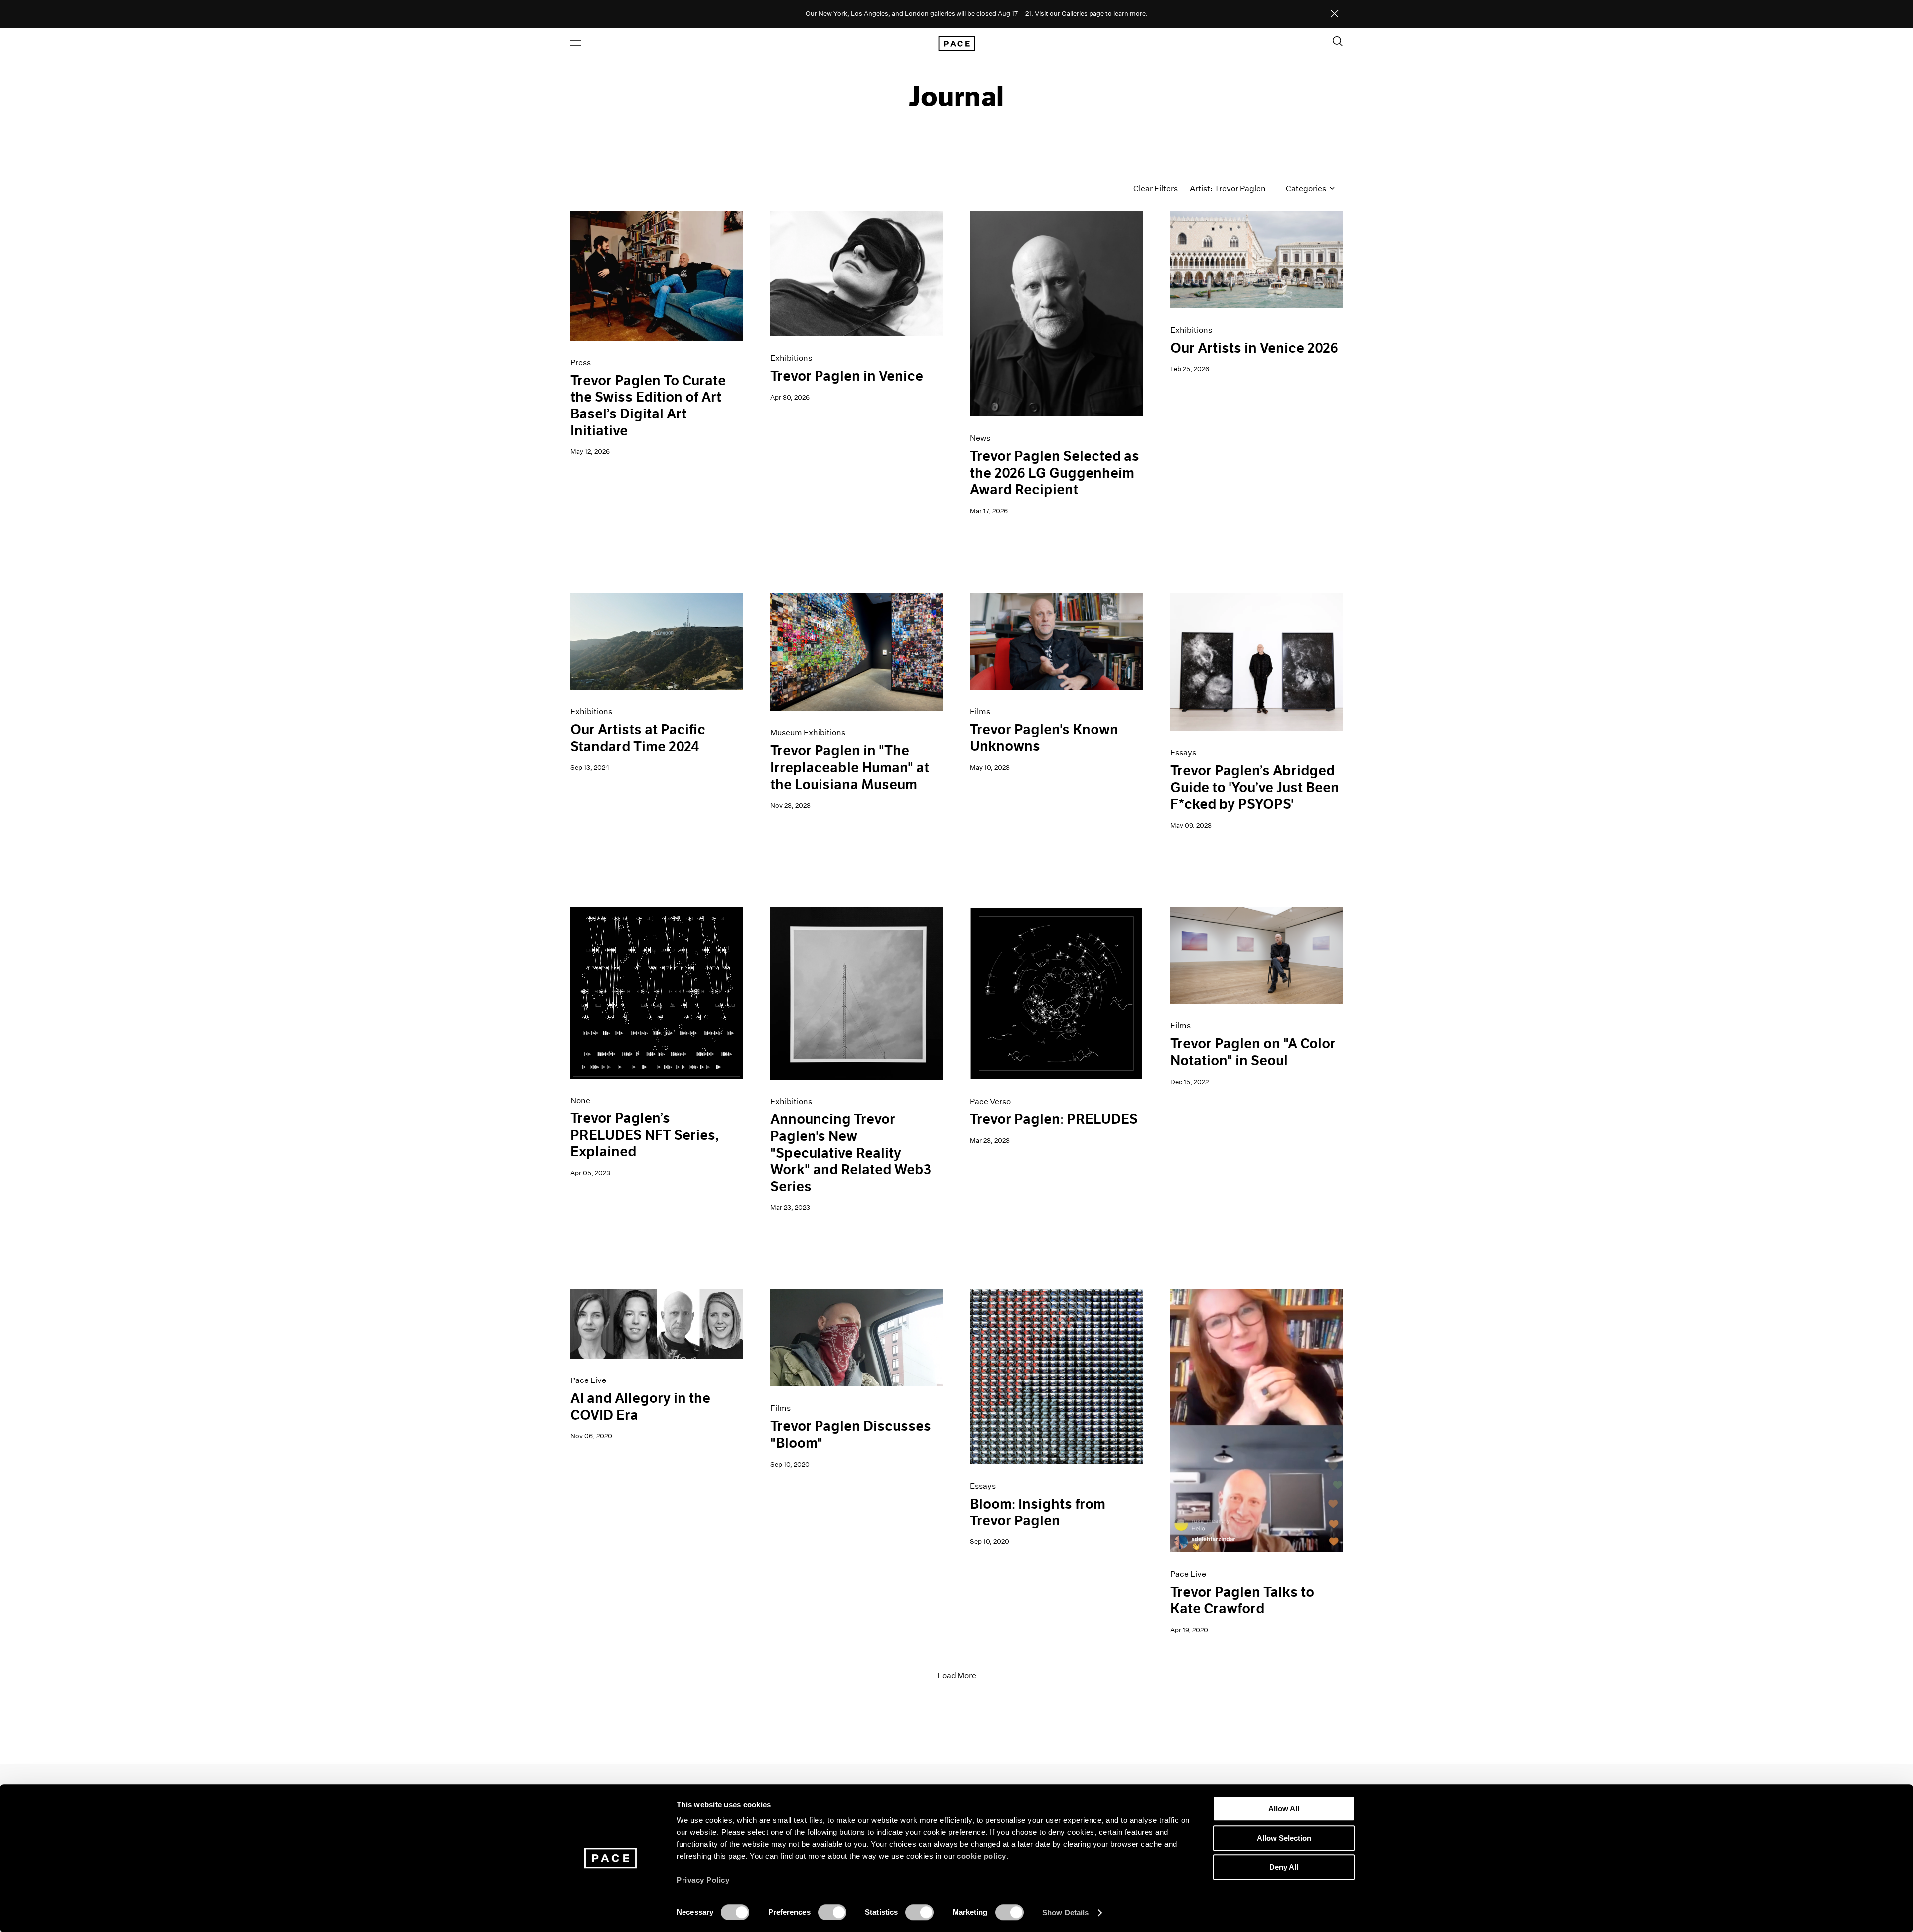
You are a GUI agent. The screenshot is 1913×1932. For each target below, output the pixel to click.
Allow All (1284, 1809)
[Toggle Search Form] (1338, 41)
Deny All (1284, 1867)
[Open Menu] (576, 43)
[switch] (832, 1912)
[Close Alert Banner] (1335, 14)
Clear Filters (1156, 189)
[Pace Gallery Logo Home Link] (956, 44)
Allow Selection (1284, 1838)
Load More (957, 1676)
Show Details (1065, 1912)
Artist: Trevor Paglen (1228, 189)
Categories (1307, 189)
